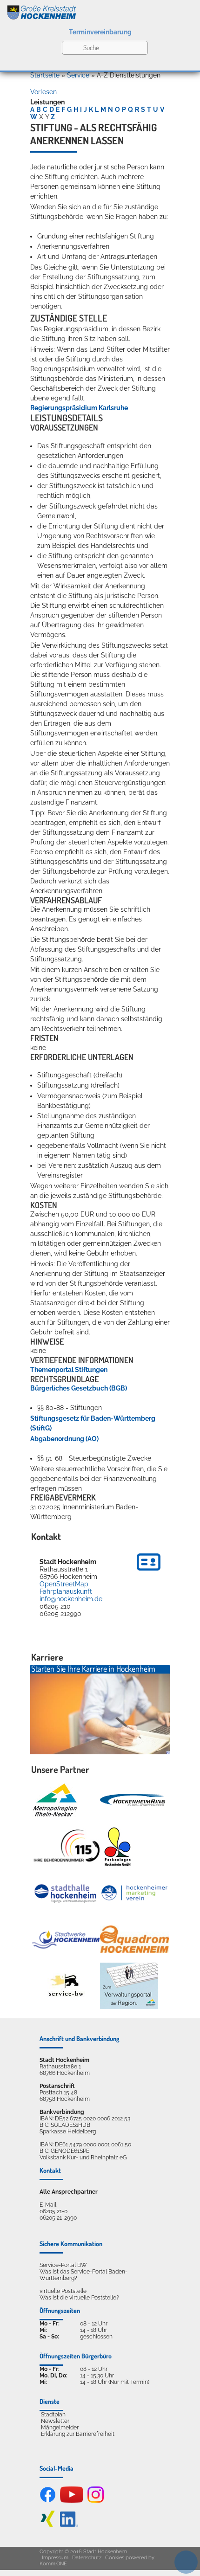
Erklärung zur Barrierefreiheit (78, 2434)
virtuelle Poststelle (63, 2291)
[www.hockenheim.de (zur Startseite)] (100, 11)
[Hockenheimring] (134, 1800)
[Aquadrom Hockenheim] (134, 1939)
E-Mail (48, 2205)
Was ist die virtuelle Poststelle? (79, 2298)
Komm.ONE (53, 2564)
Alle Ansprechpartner (69, 2192)
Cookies (115, 2558)
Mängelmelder (60, 2428)
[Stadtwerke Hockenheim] (66, 1939)
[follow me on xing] (48, 2525)
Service (78, 75)
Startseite (45, 75)
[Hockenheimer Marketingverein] (134, 1893)
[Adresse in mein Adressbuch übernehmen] (149, 1572)
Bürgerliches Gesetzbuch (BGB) (79, 1388)
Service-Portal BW (63, 2265)
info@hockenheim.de (71, 1599)
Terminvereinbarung (100, 32)
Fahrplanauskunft (66, 1591)
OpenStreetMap (64, 1584)
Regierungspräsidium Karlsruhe (79, 408)
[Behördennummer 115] (66, 1846)
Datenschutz (87, 2558)
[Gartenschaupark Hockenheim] (117, 1847)
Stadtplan (53, 2415)
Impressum (55, 2558)
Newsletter (55, 2421)
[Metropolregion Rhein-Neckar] (55, 1800)
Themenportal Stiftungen (69, 1370)
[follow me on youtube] (72, 2501)
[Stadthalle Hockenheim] (66, 1893)
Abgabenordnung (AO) (64, 1439)
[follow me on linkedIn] (69, 2525)
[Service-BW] (66, 1986)
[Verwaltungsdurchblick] (129, 1986)
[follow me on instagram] (96, 2501)
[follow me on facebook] (48, 2501)
